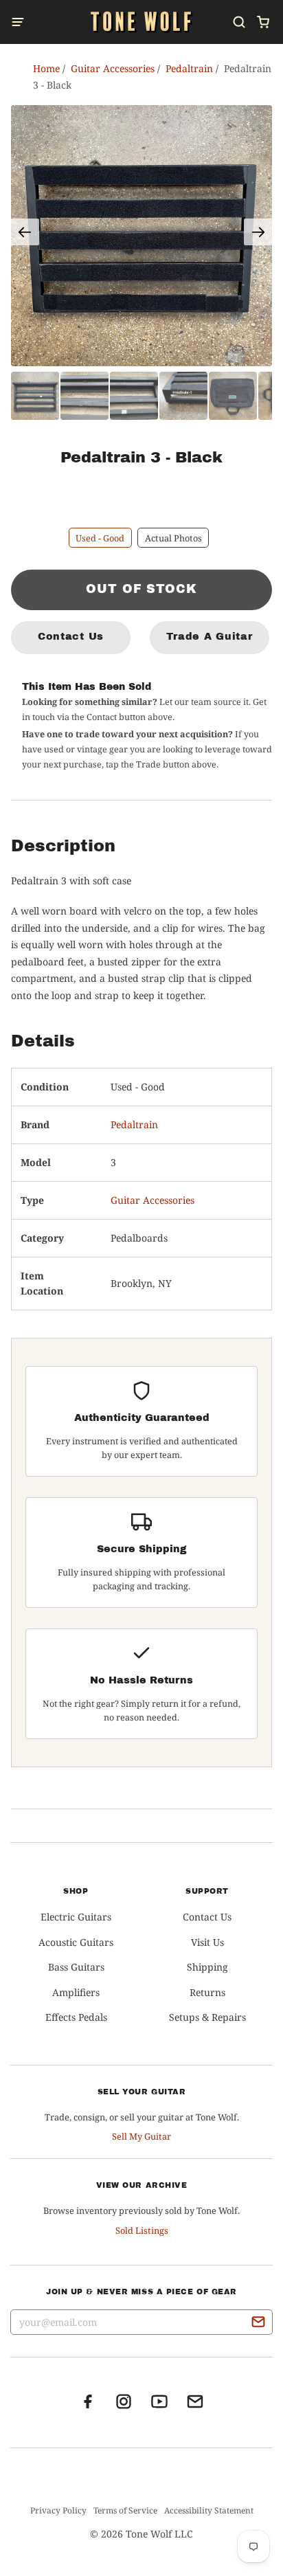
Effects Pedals (76, 2017)
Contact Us (71, 636)
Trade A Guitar (209, 636)
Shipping (207, 1967)
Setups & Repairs (207, 2017)
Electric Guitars (76, 1917)
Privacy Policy (58, 2510)
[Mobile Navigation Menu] (22, 22)
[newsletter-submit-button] (258, 2324)
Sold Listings (142, 2230)
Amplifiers (76, 1992)
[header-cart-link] (263, 22)
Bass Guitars (76, 1967)
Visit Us (207, 1942)
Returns (207, 1992)
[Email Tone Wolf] (195, 2406)
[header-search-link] (239, 22)
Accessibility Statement (209, 2510)
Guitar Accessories (152, 1200)
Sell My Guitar (141, 2136)
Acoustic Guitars (76, 1942)
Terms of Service (125, 2510)
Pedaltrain (134, 1124)
